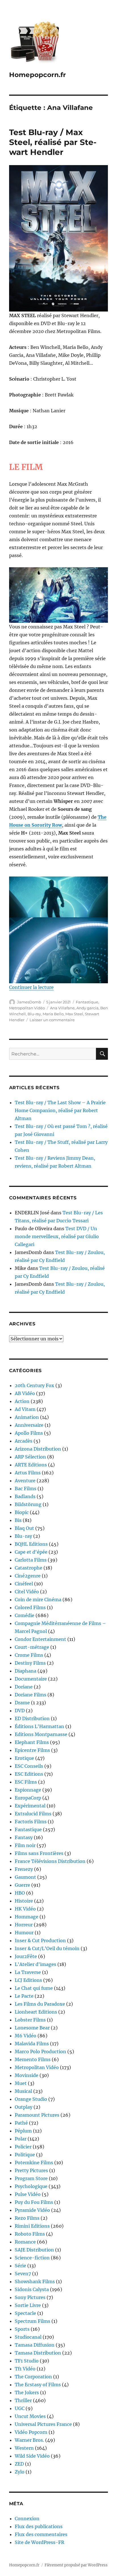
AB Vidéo (25, 1393)
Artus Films (28, 1473)
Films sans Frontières (39, 1853)
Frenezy (24, 1869)
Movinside (27, 2075)
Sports (22, 2329)
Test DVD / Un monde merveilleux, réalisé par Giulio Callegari (57, 1236)
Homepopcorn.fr (37, 75)
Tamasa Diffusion (35, 2345)
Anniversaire (29, 1425)
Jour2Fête (26, 1956)
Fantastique (87, 1002)
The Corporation (33, 2377)
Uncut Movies (30, 2416)
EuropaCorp (28, 1798)
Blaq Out (24, 1528)
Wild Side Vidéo (32, 2456)
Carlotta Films (31, 1560)
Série (20, 2266)
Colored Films (30, 1607)
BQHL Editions (31, 1544)
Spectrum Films (33, 2321)
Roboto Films (30, 2234)
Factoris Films (31, 1822)
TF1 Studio (27, 2361)
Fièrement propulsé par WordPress (76, 2565)
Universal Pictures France (43, 2424)
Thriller (23, 2400)
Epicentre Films (32, 1750)
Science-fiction (32, 2258)
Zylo (20, 2472)
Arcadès (24, 1441)
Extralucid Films (33, 1814)
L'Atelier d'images (35, 1964)
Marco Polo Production (40, 2052)
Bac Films (26, 1489)
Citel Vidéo (27, 1592)
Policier (23, 2147)
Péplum (23, 2131)
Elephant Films (32, 1742)
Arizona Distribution (38, 1449)
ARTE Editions (31, 1465)
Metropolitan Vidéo (27, 1008)
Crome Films (29, 1655)
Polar (21, 2139)
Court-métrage (32, 1647)
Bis (18, 1520)
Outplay (24, 2107)
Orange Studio (31, 2099)
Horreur (24, 1925)
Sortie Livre (28, 2305)
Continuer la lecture (31, 987)
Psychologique (31, 2186)
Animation (27, 1417)
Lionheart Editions (36, 2012)
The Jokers (27, 2392)
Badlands (25, 1496)
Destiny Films (30, 1663)
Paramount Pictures (37, 2115)
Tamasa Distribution (38, 2353)
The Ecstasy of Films (38, 2385)
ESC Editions (29, 1774)
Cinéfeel (24, 1584)
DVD (20, 1711)
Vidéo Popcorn (31, 2432)
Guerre (22, 1885)
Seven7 (23, 2274)
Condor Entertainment (40, 1639)
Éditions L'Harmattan (39, 1726)
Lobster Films (30, 2020)
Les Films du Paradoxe (40, 2004)
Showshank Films (35, 2281)
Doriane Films (31, 1695)
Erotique (24, 1758)
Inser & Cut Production (40, 1940)
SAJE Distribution (34, 2250)
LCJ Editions (28, 1980)
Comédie (25, 1615)
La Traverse (28, 1972)
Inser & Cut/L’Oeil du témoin (47, 1948)
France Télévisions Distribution (50, 1861)
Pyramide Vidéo (32, 2210)
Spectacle (25, 2313)
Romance (25, 2242)
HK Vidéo (25, 1909)
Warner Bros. (29, 2440)
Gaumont (25, 1877)
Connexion (27, 2519)
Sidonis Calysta (32, 2289)
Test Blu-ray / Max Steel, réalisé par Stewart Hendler (53, 142)
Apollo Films (29, 1433)
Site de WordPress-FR (39, 2542)
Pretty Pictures (31, 2170)
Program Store (31, 2178)
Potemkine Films (34, 2163)
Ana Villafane (62, 1008)
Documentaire (31, 1679)
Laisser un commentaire (52, 1020)
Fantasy (24, 1837)
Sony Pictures (30, 2297)
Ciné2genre (28, 1576)
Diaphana (26, 1671)
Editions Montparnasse (41, 1734)
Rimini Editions (32, 2226)
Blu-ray (34, 1014)
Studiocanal (28, 2337)
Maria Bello (53, 1014)
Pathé (21, 2123)
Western (24, 2448)
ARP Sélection (30, 1457)
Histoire (24, 1901)
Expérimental (30, 1806)
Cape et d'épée (31, 1552)
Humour (24, 1933)
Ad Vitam (25, 1409)
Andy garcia (87, 1008)
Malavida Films (32, 2044)
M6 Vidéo (26, 2036)
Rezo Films (27, 2218)
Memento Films (33, 2059)
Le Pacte (24, 1996)
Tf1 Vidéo (25, 2369)
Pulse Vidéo (28, 2194)
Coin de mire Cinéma (38, 1600)
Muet (21, 2083)
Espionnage (28, 1790)
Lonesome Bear (32, 2028)
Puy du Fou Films (34, 2202)
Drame (22, 1703)
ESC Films (26, 1782)
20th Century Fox (35, 1385)
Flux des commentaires (41, 2534)
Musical (23, 2091)
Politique (25, 2155)
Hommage (27, 1917)
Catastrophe (29, 1568)
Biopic (22, 1512)
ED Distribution (32, 1718)
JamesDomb (29, 1002)
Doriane (24, 1687)
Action (22, 1401)
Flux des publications (39, 2526)
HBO (20, 1893)
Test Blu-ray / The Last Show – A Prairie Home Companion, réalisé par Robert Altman (60, 1110)
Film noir (25, 1845)
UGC (20, 2408)
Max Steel (74, 1014)
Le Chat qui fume (34, 1988)
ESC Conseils (29, 1766)
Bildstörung (28, 1504)
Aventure (25, 1481)
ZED (19, 2464)
